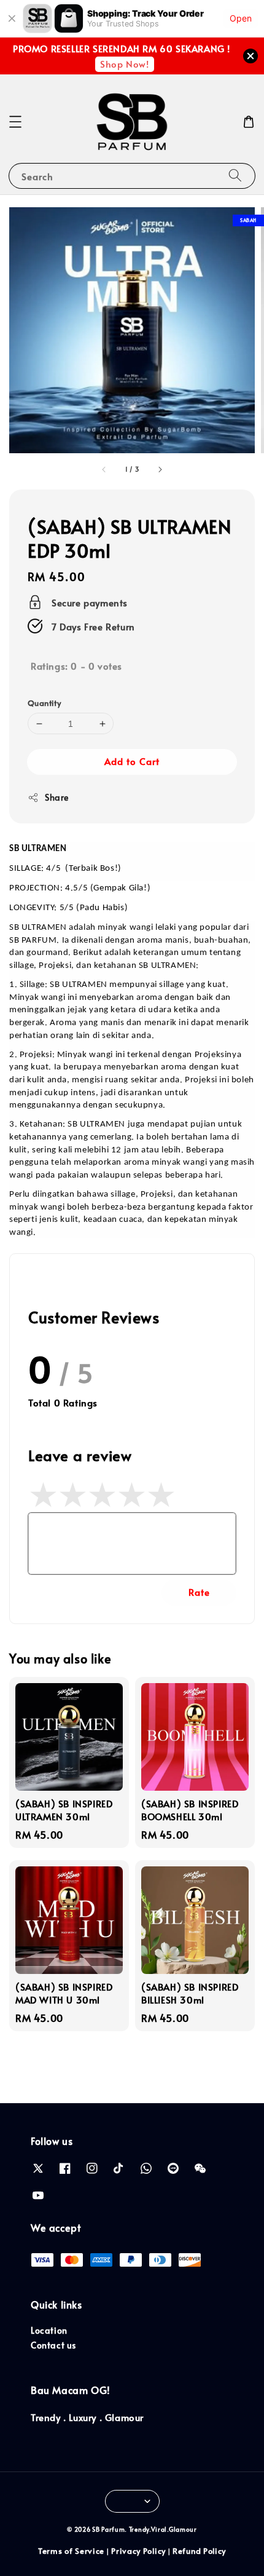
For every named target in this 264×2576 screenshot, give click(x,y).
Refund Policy (199, 2551)
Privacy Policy (138, 2551)
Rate (199, 1592)
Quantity (44, 703)
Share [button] (57, 797)
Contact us (53, 2345)
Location (49, 2330)
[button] (15, 122)
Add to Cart (132, 761)
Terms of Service (71, 2551)
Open (241, 18)
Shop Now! (124, 64)
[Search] (235, 176)
